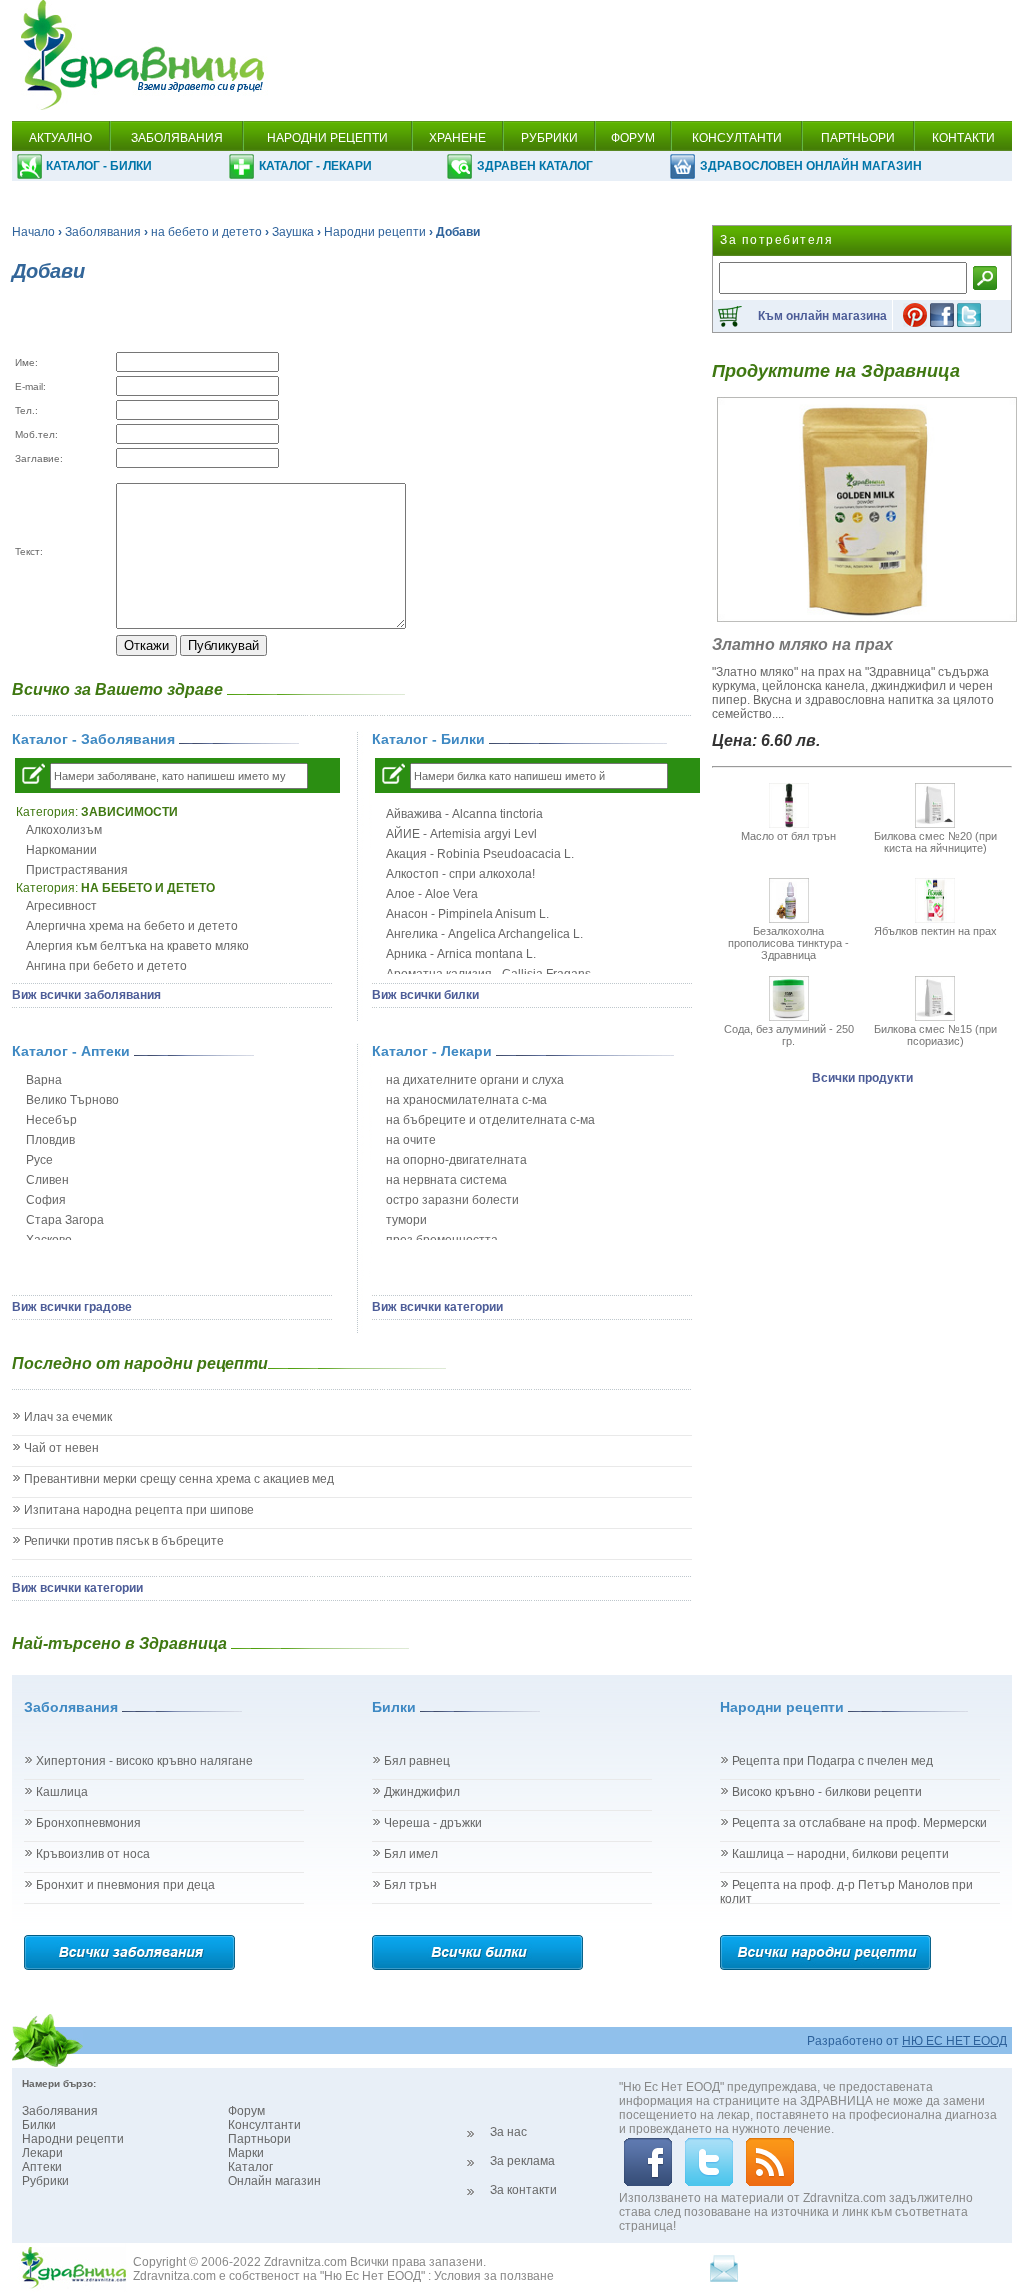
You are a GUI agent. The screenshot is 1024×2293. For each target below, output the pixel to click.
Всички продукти (862, 1078)
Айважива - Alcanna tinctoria (464, 814)
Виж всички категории (437, 1307)
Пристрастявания (77, 870)
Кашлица (62, 1792)
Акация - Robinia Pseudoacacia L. (480, 854)
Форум (246, 2111)
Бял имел (411, 1854)
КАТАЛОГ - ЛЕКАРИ (315, 166)
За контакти (523, 2190)
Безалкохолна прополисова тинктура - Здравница (788, 943)
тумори (406, 1220)
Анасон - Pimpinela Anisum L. (467, 914)
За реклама (522, 2161)
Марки (246, 2153)
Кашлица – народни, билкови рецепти (840, 1854)
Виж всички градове (72, 1307)
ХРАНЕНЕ (457, 138)
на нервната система (446, 1180)
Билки (39, 2125)
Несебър (51, 1120)
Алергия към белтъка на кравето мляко (137, 946)
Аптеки (42, 2167)
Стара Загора (65, 1220)
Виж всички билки (425, 995)
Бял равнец (417, 1761)
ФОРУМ (633, 138)
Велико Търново (72, 1100)
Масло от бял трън (788, 836)
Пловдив (50, 1140)
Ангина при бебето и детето (106, 966)
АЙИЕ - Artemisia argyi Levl (461, 834)
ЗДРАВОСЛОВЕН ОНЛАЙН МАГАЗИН (811, 166)
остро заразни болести (452, 1200)
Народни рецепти (375, 232)
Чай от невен (61, 1448)
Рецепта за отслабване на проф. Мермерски (859, 1823)
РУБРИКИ (549, 138)
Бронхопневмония (88, 1823)
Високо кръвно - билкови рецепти (827, 1792)
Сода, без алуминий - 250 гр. (789, 1035)
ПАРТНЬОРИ (858, 138)
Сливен (47, 1180)
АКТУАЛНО (60, 138)
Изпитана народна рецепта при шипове (139, 1510)
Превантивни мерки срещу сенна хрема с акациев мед (179, 1479)
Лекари (42, 2153)
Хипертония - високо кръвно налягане (144, 1761)
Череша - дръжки (433, 1823)
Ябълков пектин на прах (935, 931)
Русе (39, 1160)
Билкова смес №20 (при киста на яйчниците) (935, 842)
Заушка (293, 232)
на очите (411, 1140)
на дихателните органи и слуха (475, 1080)
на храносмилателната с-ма (466, 1100)
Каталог (250, 2167)
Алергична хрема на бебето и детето (132, 926)
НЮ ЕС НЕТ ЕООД (954, 2041)
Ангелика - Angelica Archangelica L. (484, 934)
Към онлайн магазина (822, 316)
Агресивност (61, 906)
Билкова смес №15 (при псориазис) (935, 1035)
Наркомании (61, 850)
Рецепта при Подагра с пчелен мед (832, 1761)
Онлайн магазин (274, 2181)
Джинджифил (422, 1792)
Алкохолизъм (64, 830)
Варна (44, 1080)
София (46, 1200)
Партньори (259, 2139)
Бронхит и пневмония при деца (125, 1885)
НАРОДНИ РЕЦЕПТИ (327, 138)
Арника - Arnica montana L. (461, 954)
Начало (33, 232)
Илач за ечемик (68, 1417)
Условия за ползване (494, 2276)
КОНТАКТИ (963, 138)
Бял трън (410, 1885)
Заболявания (103, 232)
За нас (508, 2132)
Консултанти (264, 2125)
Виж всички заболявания (86, 995)
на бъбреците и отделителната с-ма (490, 1120)
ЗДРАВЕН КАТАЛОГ (535, 166)
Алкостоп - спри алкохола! (460, 874)
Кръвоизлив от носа (93, 1854)
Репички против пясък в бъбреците (124, 1541)
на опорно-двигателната (456, 1160)
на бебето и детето (206, 232)
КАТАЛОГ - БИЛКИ (99, 166)
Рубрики (45, 2181)
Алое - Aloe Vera (432, 894)
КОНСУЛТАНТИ (737, 138)
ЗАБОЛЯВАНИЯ (177, 138)
